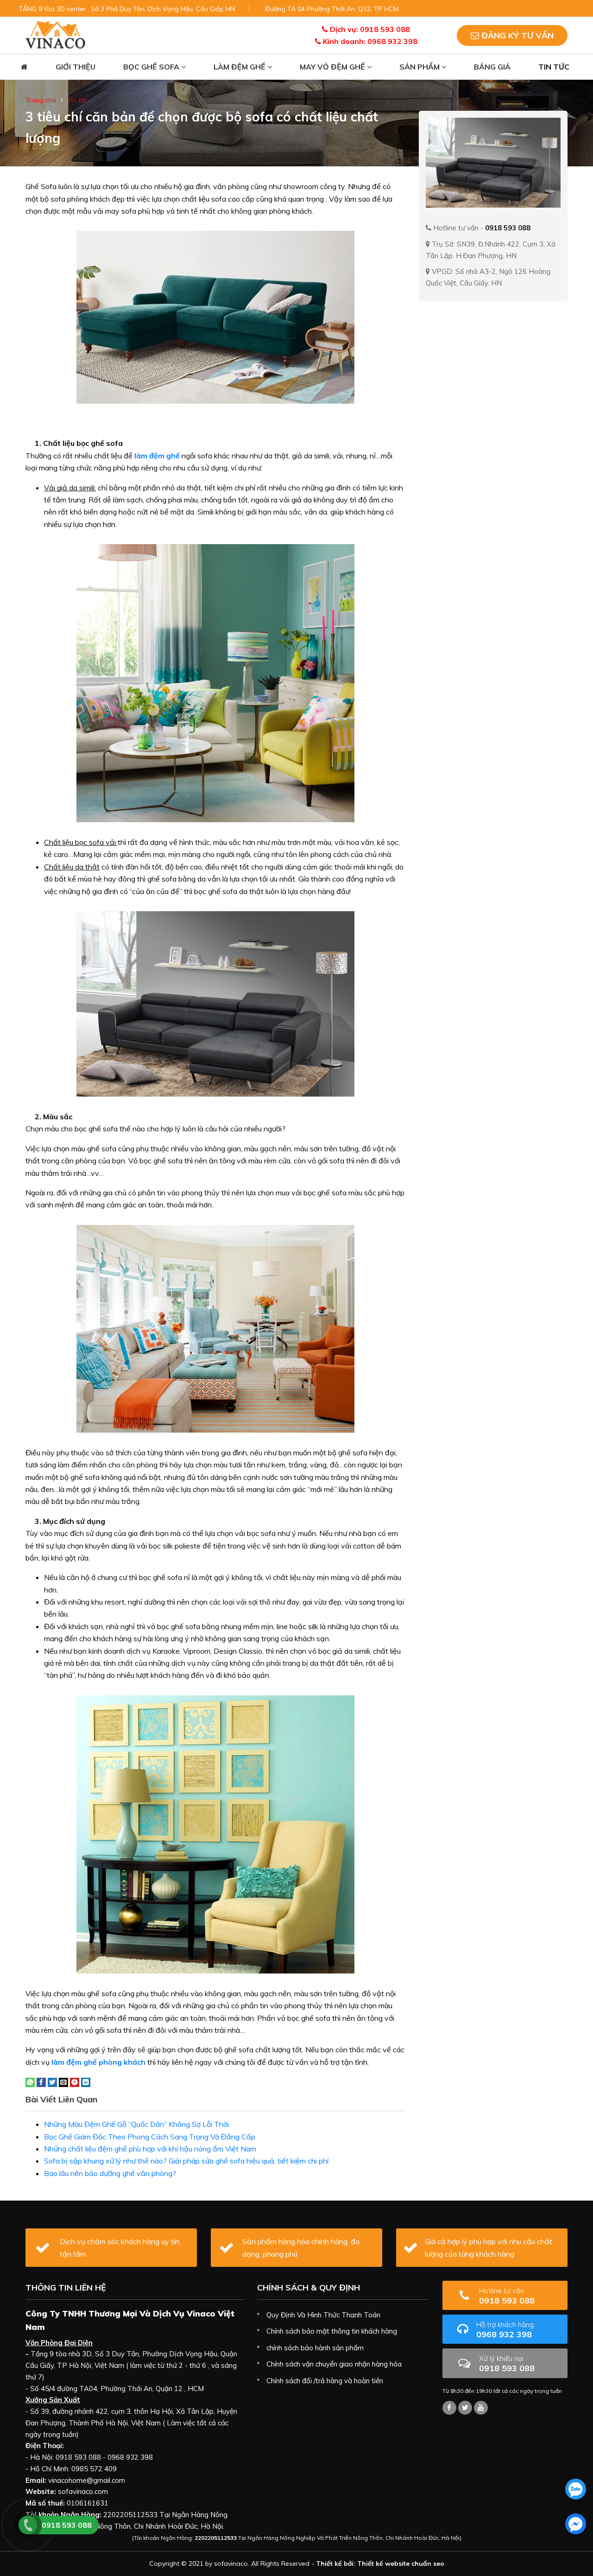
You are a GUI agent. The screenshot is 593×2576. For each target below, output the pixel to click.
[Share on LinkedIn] (86, 2081)
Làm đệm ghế (240, 67)
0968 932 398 (505, 2330)
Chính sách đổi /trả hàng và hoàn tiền (325, 2381)
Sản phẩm (420, 67)
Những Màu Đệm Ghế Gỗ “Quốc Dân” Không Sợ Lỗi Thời (136, 2124)
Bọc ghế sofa (152, 67)
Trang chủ (41, 100)
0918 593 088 (507, 2296)
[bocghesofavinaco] (449, 2408)
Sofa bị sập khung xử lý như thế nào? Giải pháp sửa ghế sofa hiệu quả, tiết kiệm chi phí (186, 2161)
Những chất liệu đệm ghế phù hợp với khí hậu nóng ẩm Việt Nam (150, 2149)
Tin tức (554, 67)
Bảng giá (492, 67)
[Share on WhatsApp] (30, 2081)
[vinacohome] (465, 2408)
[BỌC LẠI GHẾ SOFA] (55, 34)
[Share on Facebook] (41, 2081)
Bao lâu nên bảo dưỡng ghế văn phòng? (110, 2173)
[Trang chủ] (24, 67)
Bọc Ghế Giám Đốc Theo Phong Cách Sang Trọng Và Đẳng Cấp (150, 2137)
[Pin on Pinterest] (75, 2081)
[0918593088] (576, 2489)
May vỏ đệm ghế (333, 67)
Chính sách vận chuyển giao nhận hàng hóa (334, 2364)
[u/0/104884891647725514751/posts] (481, 2408)
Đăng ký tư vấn (516, 35)
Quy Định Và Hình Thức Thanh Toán (323, 2315)
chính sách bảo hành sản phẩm (315, 2348)
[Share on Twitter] (52, 2081)
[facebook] (576, 2524)
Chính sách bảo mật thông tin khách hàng (332, 2331)
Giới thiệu (76, 67)
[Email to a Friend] (63, 2081)
